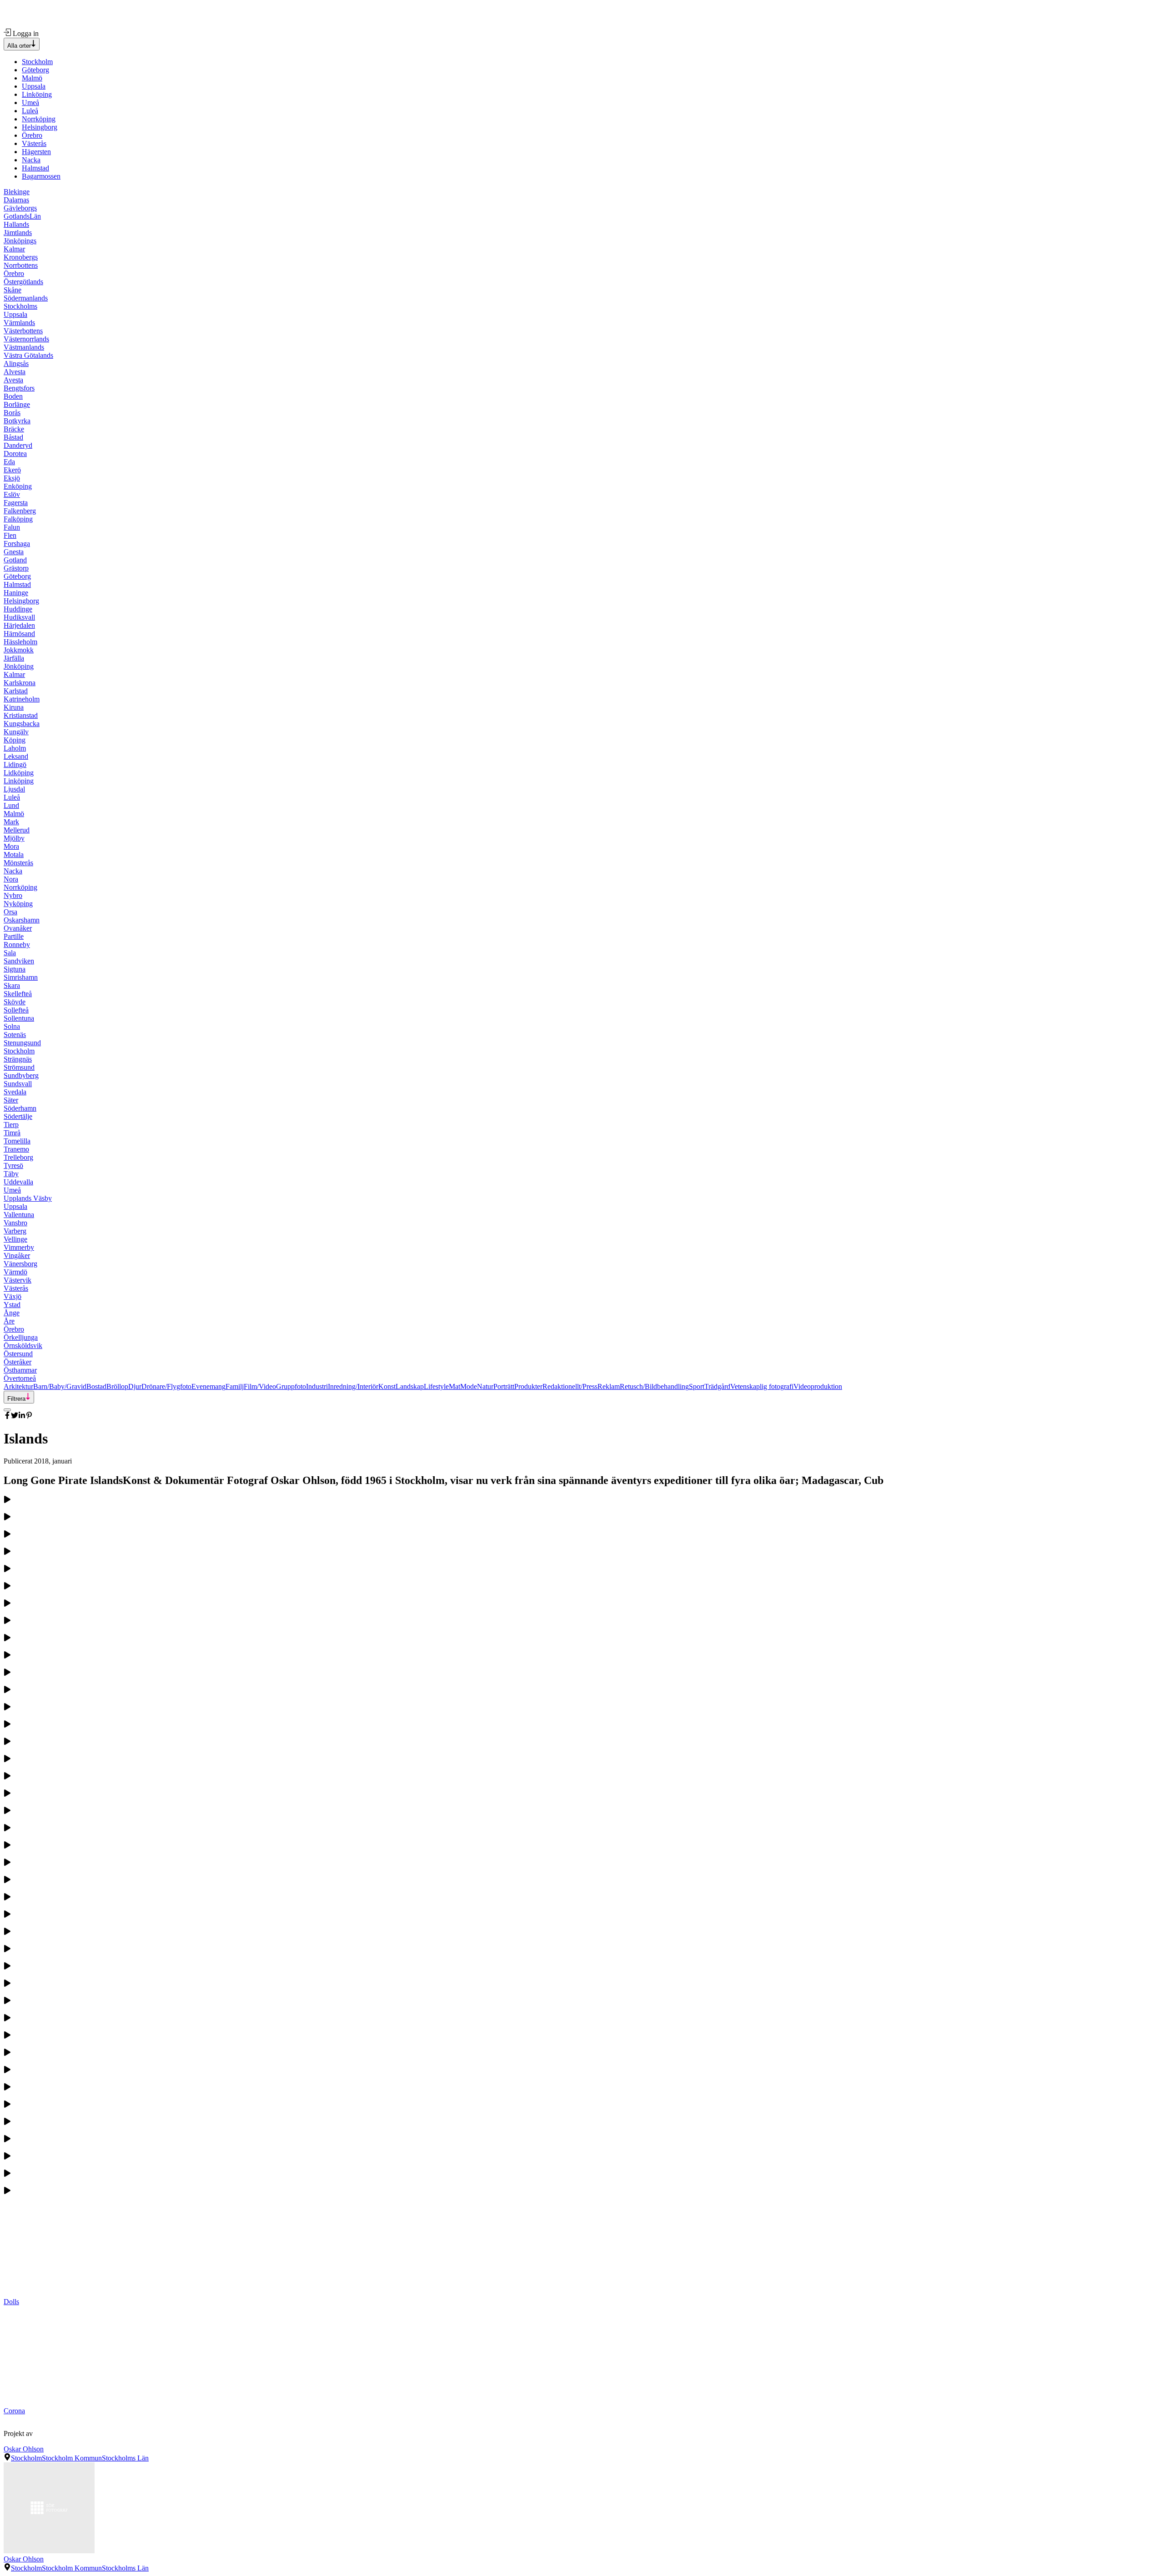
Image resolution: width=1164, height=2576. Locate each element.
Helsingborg (40, 127)
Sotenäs (15, 1035)
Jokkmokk (19, 650)
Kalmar (14, 249)
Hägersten (36, 152)
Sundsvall (18, 1084)
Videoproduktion (818, 1386)
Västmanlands (24, 347)
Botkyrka (17, 421)
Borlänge (17, 404)
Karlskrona (20, 683)
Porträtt (504, 1386)
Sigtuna (15, 969)
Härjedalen (19, 625)
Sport (697, 1386)
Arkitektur (18, 1386)
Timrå (12, 1133)
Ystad (12, 1305)
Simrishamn (21, 977)
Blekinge (17, 192)
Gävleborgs (20, 208)
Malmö (32, 78)
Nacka (31, 160)
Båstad (13, 437)
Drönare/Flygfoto (166, 1386)
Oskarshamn (22, 920)
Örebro (32, 135)
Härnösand (19, 634)
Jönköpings (20, 241)
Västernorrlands (26, 339)
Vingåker (17, 1255)
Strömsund (19, 1067)
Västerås (34, 143)
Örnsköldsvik (23, 1346)
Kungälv (16, 732)
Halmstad (35, 168)
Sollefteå (16, 1010)
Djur (135, 1386)
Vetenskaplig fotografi (762, 1386)
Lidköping (19, 773)
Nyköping (18, 904)
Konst (387, 1386)
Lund (11, 805)
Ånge (12, 1313)
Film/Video (260, 1386)
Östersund (18, 1354)
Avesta (13, 380)
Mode (469, 1386)
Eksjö (12, 478)
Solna (12, 1026)
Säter (11, 1100)
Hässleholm (20, 642)
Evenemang (208, 1386)
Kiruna (14, 707)
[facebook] (7, 1416)
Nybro (13, 895)
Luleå (30, 111)
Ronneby (17, 945)
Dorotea (15, 454)
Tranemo (16, 1149)
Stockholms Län (125, 2458)
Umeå (30, 103)
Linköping (37, 94)
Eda (9, 462)
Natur (485, 1386)
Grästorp (16, 568)
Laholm (15, 748)
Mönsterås (18, 863)
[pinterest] (29, 1416)
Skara (12, 985)
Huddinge (18, 609)
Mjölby (14, 838)
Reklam (609, 1386)
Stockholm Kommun (72, 2458)
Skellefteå (18, 994)
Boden (13, 396)
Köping (15, 740)
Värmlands (19, 323)
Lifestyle (436, 1386)
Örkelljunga (21, 1337)
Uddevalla (18, 1182)
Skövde (15, 1002)
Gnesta (14, 552)
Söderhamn (20, 1108)
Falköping (18, 519)
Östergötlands (23, 282)
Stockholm (37, 62)
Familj (235, 1386)
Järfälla (14, 658)
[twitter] (15, 1416)
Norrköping (39, 119)
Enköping (18, 486)
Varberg (15, 1231)
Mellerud (17, 830)
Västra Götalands (28, 355)
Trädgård (717, 1386)
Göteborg (35, 70)
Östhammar (20, 1370)
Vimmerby (19, 1247)
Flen (10, 535)
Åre (9, 1321)
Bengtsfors (19, 388)
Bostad (96, 1386)
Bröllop (117, 1386)
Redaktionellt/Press (570, 1386)
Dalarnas (16, 200)
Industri (317, 1386)
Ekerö (12, 470)
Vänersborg (20, 1264)
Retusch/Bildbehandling (654, 1386)
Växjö (13, 1296)
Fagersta (16, 503)
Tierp (11, 1125)
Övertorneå (20, 1378)
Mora (11, 846)
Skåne (13, 290)
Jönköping (19, 666)
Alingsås (16, 363)
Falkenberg (20, 511)
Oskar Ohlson (24, 2449)
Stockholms (20, 306)
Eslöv (12, 494)
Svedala (15, 1092)
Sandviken (19, 961)
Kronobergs (21, 257)
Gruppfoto (291, 1386)
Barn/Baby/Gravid (60, 1386)
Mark (11, 822)
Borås (12, 413)
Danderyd (18, 445)
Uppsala (34, 86)
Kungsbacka (22, 724)
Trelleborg (18, 1157)
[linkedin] (22, 1416)
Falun (12, 527)
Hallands (16, 224)
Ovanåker (18, 928)
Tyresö (13, 1165)
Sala (10, 953)
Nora (11, 879)
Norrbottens (21, 265)
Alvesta (15, 372)
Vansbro (15, 1223)
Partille (14, 936)
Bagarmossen (41, 176)
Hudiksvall (19, 617)
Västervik (18, 1280)
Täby (11, 1174)
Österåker (18, 1362)
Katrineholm (22, 699)
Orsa (10, 912)
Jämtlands (18, 233)
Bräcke (14, 429)
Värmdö (15, 1272)
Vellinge (15, 1239)
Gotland (15, 560)
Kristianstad (21, 715)
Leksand (16, 756)
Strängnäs (18, 1059)
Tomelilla (17, 1141)
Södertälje (18, 1116)
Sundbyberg (21, 1075)
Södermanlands (26, 298)
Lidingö (15, 764)
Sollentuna (19, 1018)
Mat (454, 1386)
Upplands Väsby (28, 1198)
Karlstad (16, 691)
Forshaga (17, 544)
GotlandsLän (22, 216)
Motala (14, 854)
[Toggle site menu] (7, 1410)
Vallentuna (19, 1215)
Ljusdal (14, 789)
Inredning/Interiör (353, 1386)
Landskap (410, 1386)
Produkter (528, 1386)
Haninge (16, 593)
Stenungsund (22, 1043)
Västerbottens (23, 331)
